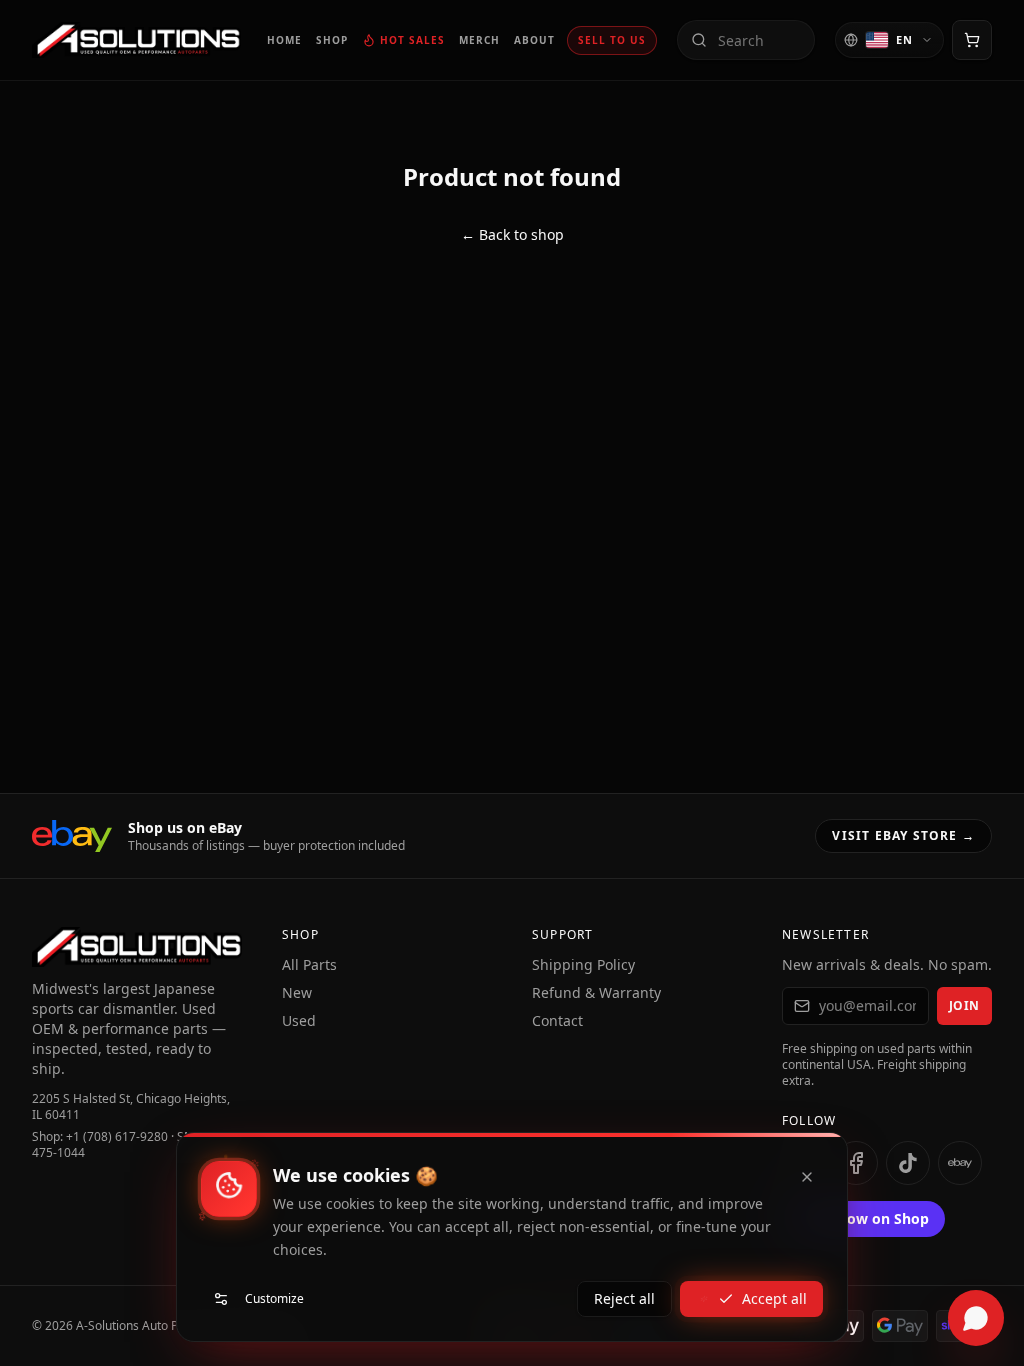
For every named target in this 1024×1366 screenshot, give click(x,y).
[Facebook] (856, 1163)
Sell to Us (612, 40)
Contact (557, 1020)
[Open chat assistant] (976, 1318)
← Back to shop (512, 234)
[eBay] (960, 1163)
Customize (274, 1298)
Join (964, 1005)
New (297, 992)
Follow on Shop (875, 1218)
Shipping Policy (583, 964)
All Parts (309, 964)
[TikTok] (908, 1163)
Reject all (624, 1298)
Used (299, 1020)
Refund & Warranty (596, 992)
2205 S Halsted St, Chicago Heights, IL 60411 (131, 1107)
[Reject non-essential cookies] (807, 1177)
